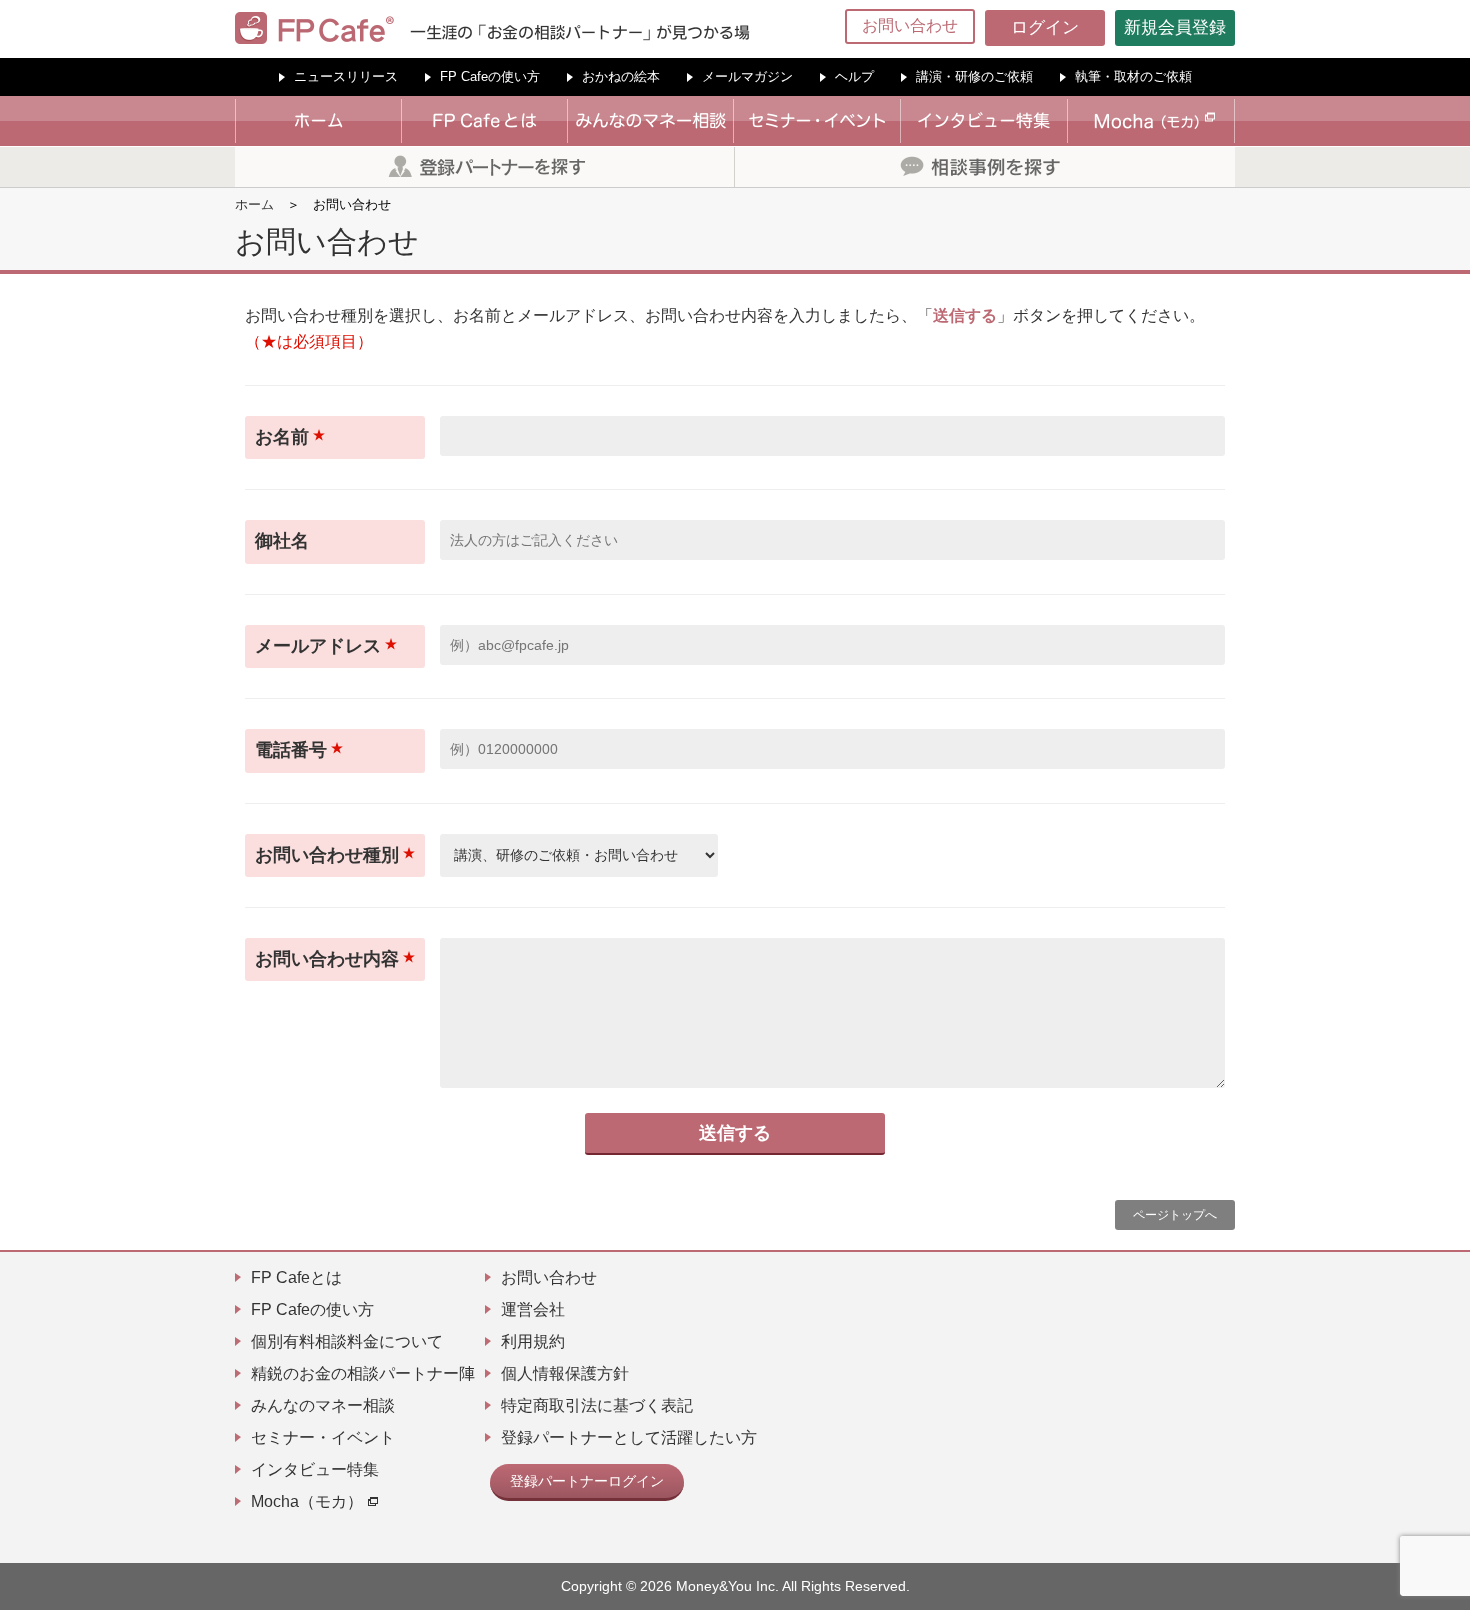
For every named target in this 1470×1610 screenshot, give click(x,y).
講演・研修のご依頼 (974, 76)
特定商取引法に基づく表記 (597, 1405)
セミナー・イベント (323, 1437)
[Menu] (1442, 28)
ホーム (254, 204)
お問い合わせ (910, 25)
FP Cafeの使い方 (490, 76)
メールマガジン (747, 76)
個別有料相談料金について (347, 1341)
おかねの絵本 (621, 76)
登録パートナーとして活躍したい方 (629, 1437)
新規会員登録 (1175, 27)
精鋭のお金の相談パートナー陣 (363, 1373)
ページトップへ (1175, 1215)
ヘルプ (854, 76)
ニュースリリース (346, 76)
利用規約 (533, 1341)
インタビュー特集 (315, 1469)
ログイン (1045, 27)
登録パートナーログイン (587, 1481)
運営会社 (533, 1309)
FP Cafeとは (296, 1277)
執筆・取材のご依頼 (1133, 76)
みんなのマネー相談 (323, 1405)
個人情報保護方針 (565, 1373)
